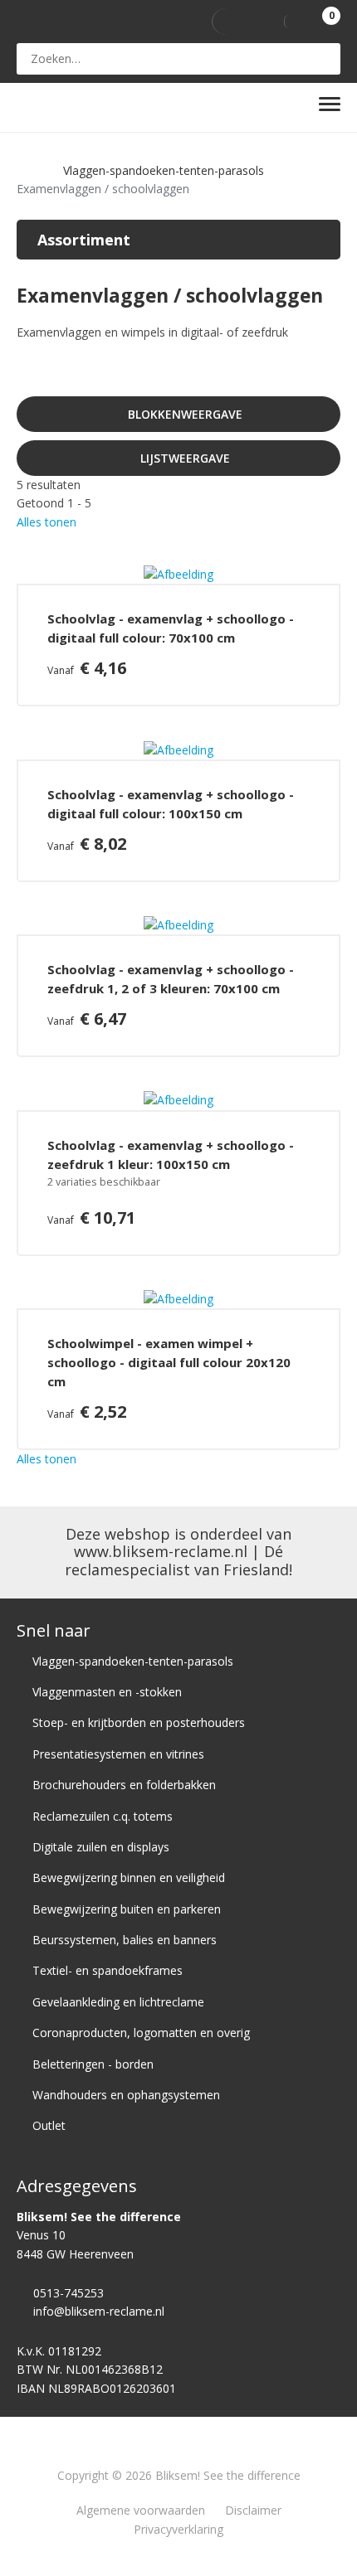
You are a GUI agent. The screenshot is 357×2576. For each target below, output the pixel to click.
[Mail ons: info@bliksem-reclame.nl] (190, 22)
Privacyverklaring (178, 2529)
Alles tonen (46, 522)
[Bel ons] (169, 22)
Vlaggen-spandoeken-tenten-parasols (164, 170)
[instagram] (259, 22)
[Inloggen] (299, 22)
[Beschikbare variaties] (170, 1183)
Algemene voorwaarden (141, 2510)
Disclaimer (253, 2510)
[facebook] (227, 22)
